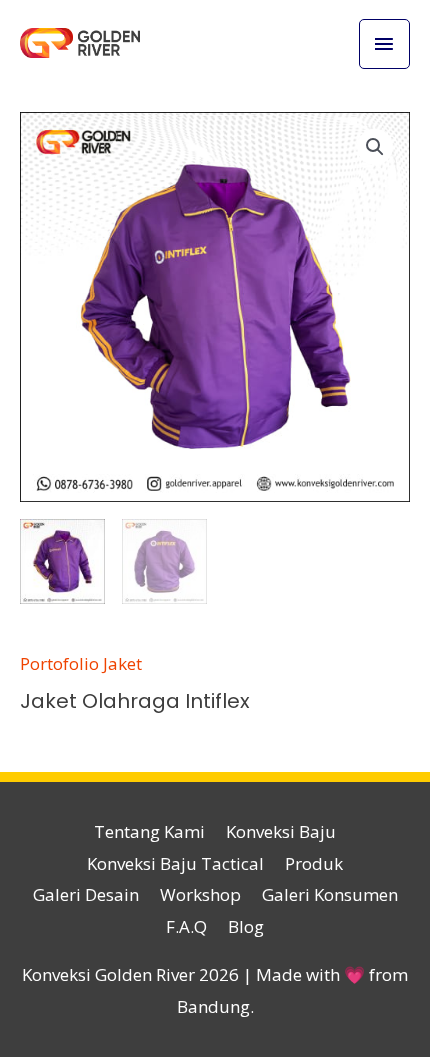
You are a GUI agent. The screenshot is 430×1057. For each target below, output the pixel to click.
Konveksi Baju (281, 831)
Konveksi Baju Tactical (175, 863)
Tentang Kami (149, 831)
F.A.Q (186, 926)
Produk (314, 863)
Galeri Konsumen (330, 894)
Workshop (200, 894)
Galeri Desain (86, 894)
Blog (246, 926)
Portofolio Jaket (81, 663)
